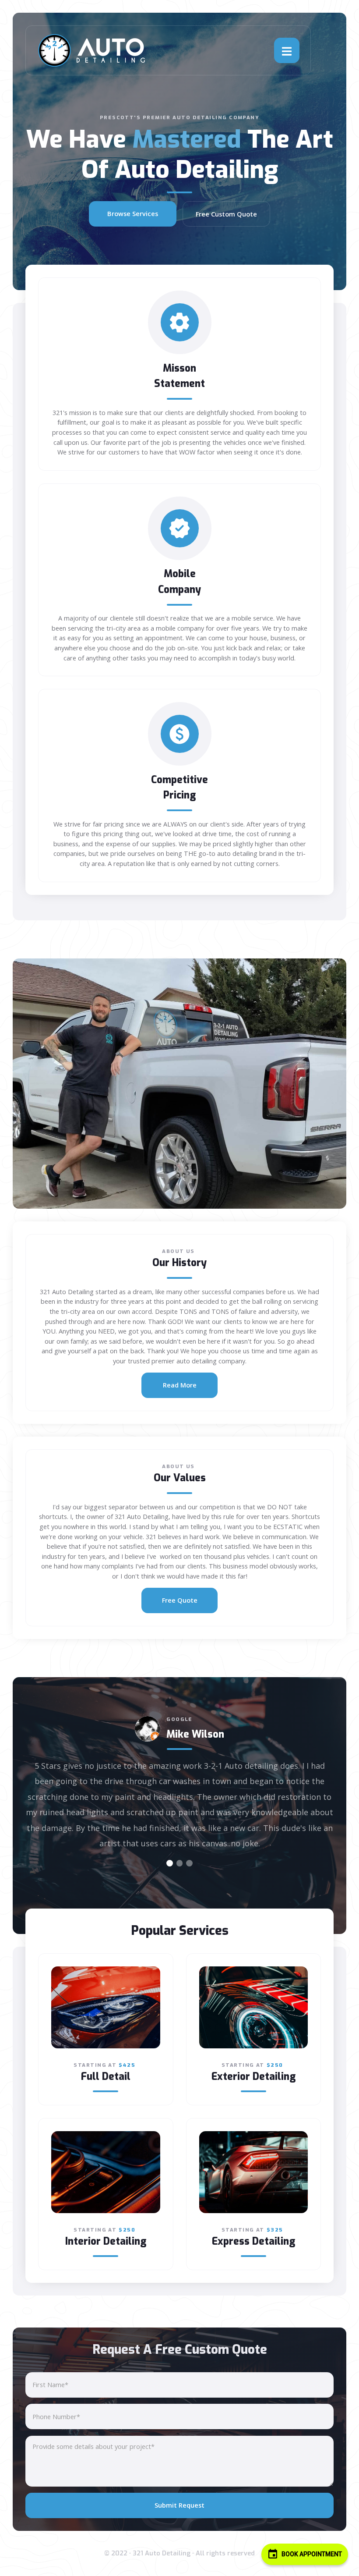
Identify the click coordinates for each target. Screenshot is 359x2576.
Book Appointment (311, 2554)
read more (180, 1385)
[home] (92, 50)
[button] (287, 50)
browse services (133, 214)
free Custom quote (226, 214)
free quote (180, 1600)
